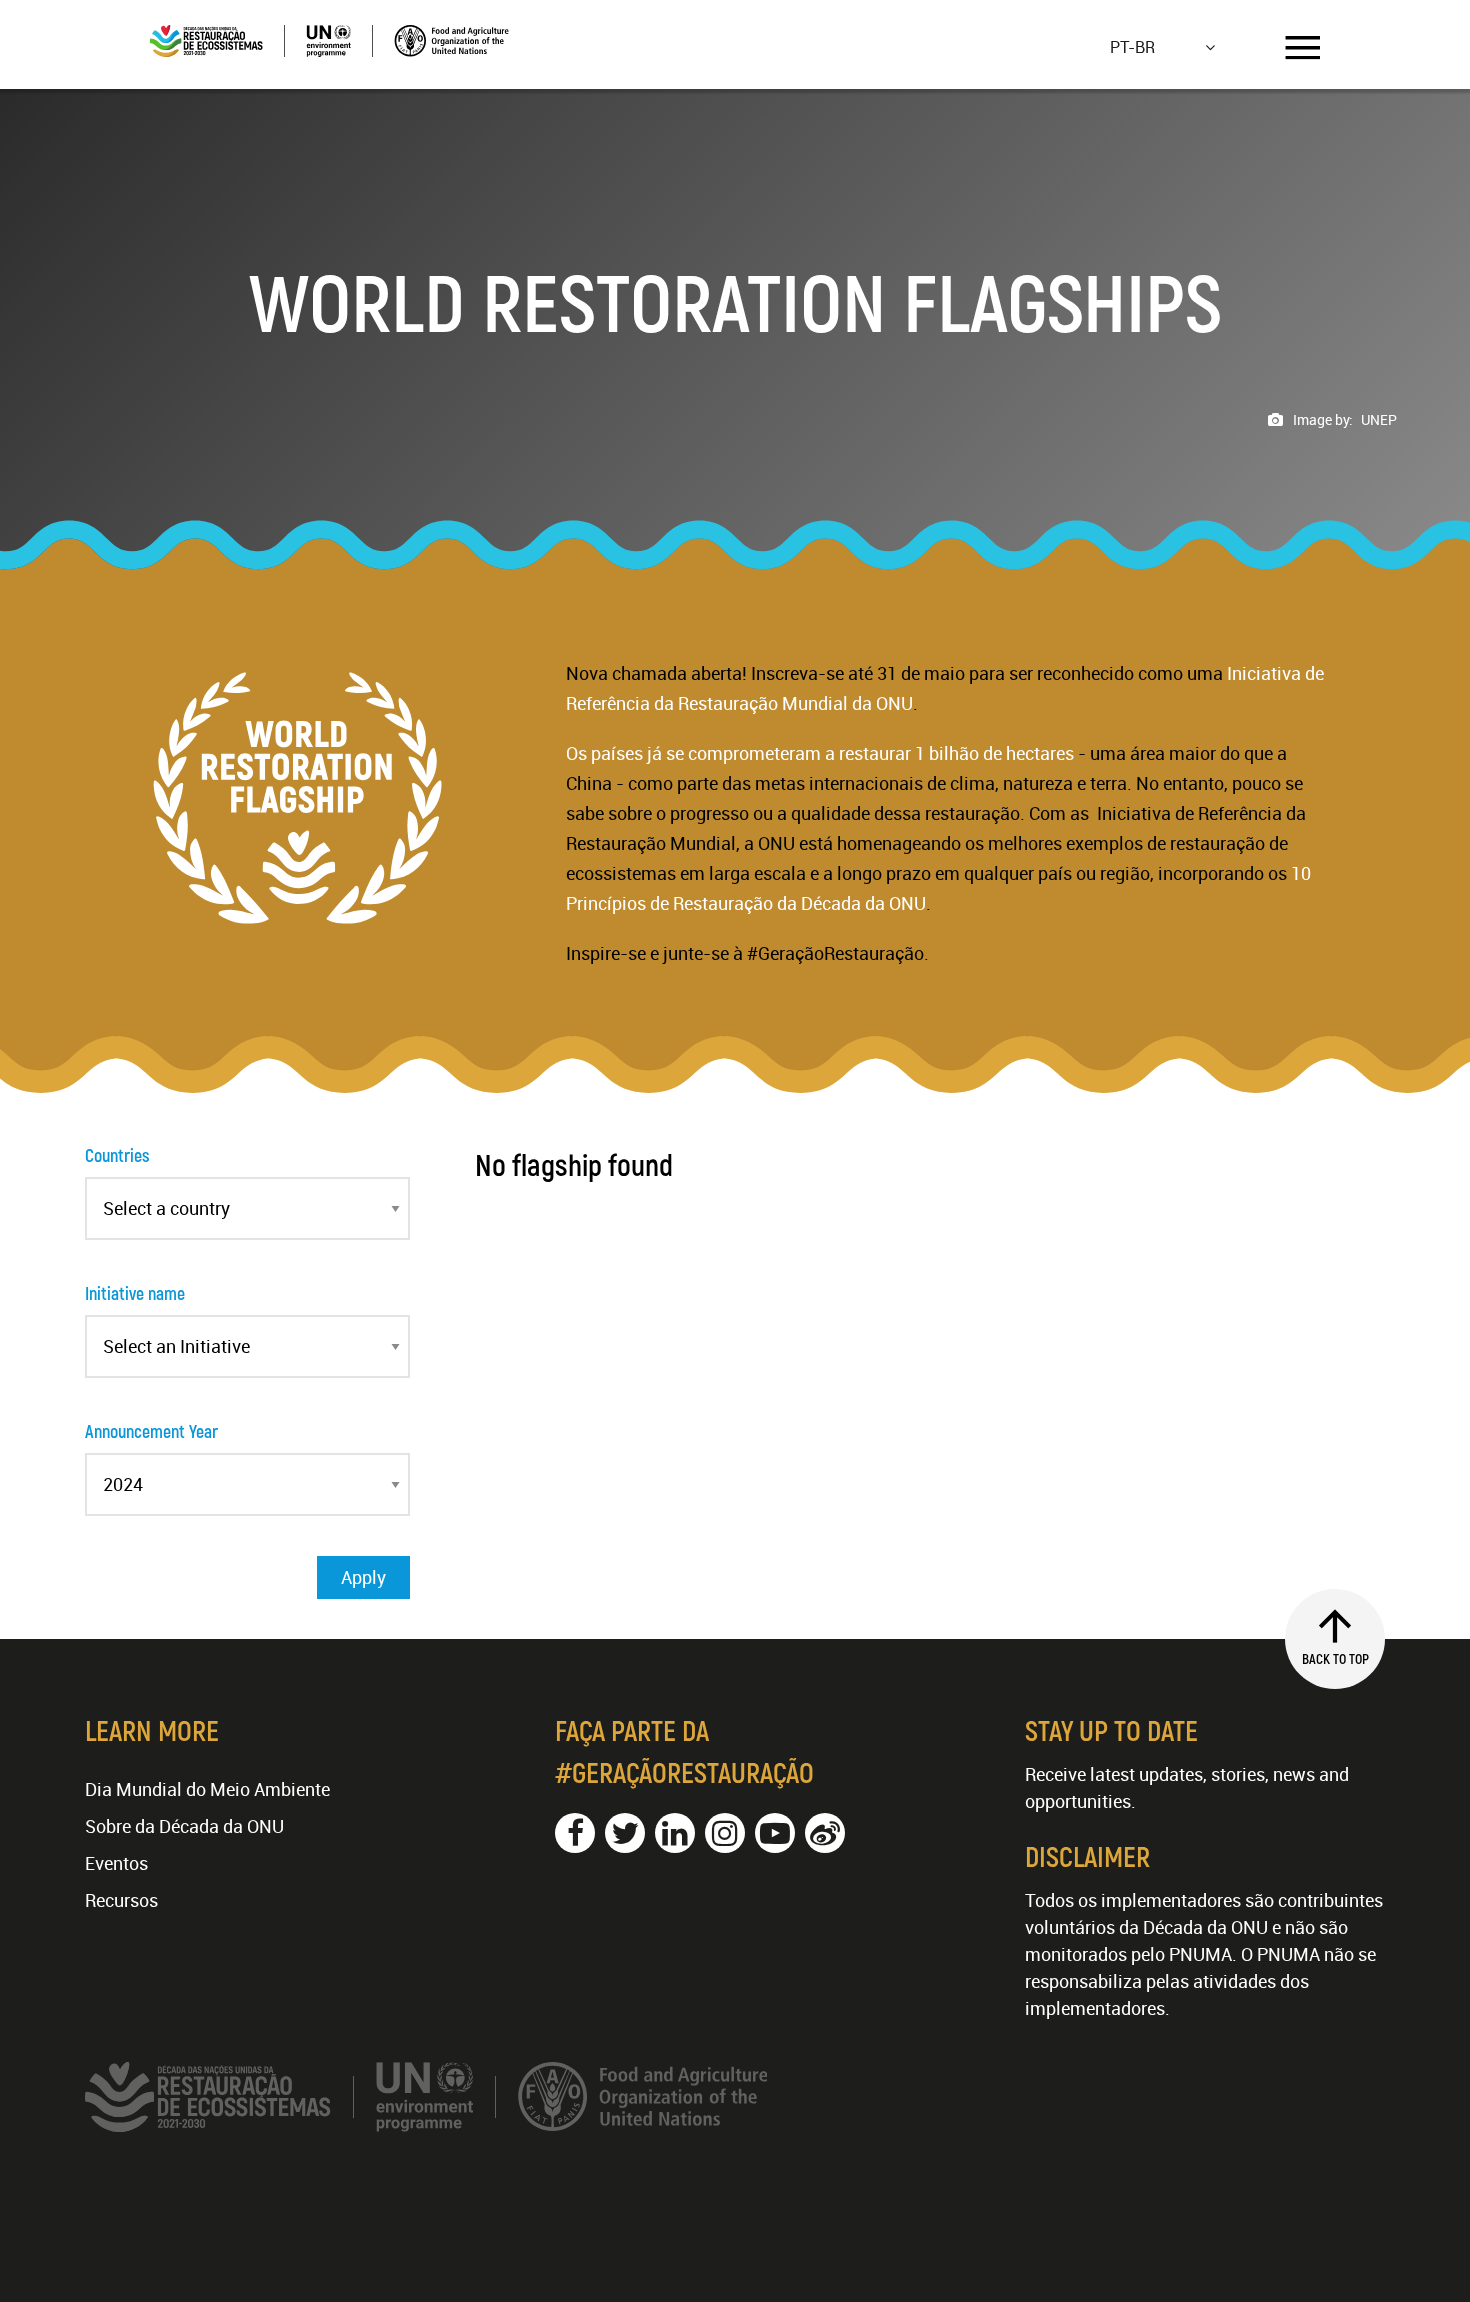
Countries (117, 1155)
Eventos (116, 1863)
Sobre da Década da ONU (184, 1826)
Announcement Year (151, 1431)
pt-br (1132, 47)
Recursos (121, 1900)
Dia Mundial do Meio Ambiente (207, 1789)
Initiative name (135, 1293)
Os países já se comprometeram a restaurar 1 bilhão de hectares (820, 753)
